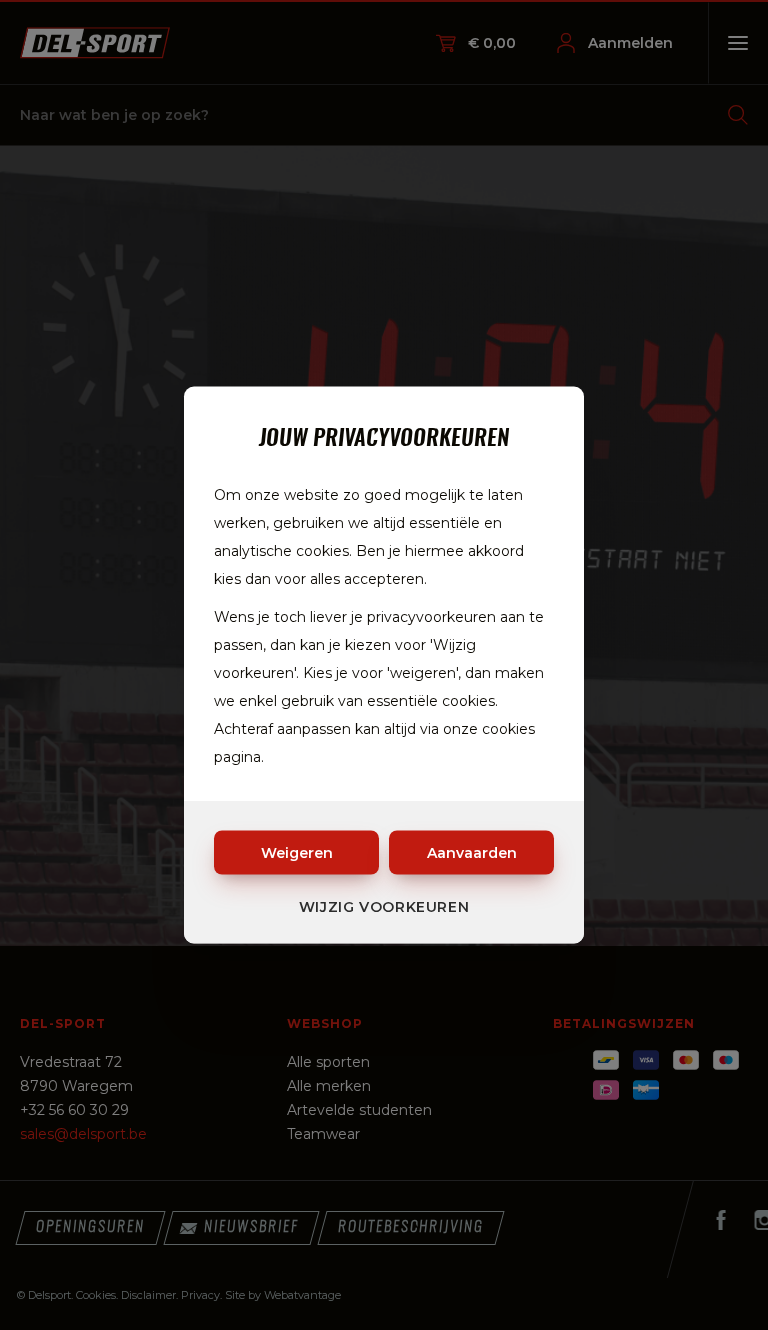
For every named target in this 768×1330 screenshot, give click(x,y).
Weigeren (297, 853)
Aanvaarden (472, 853)
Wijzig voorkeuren (384, 907)
